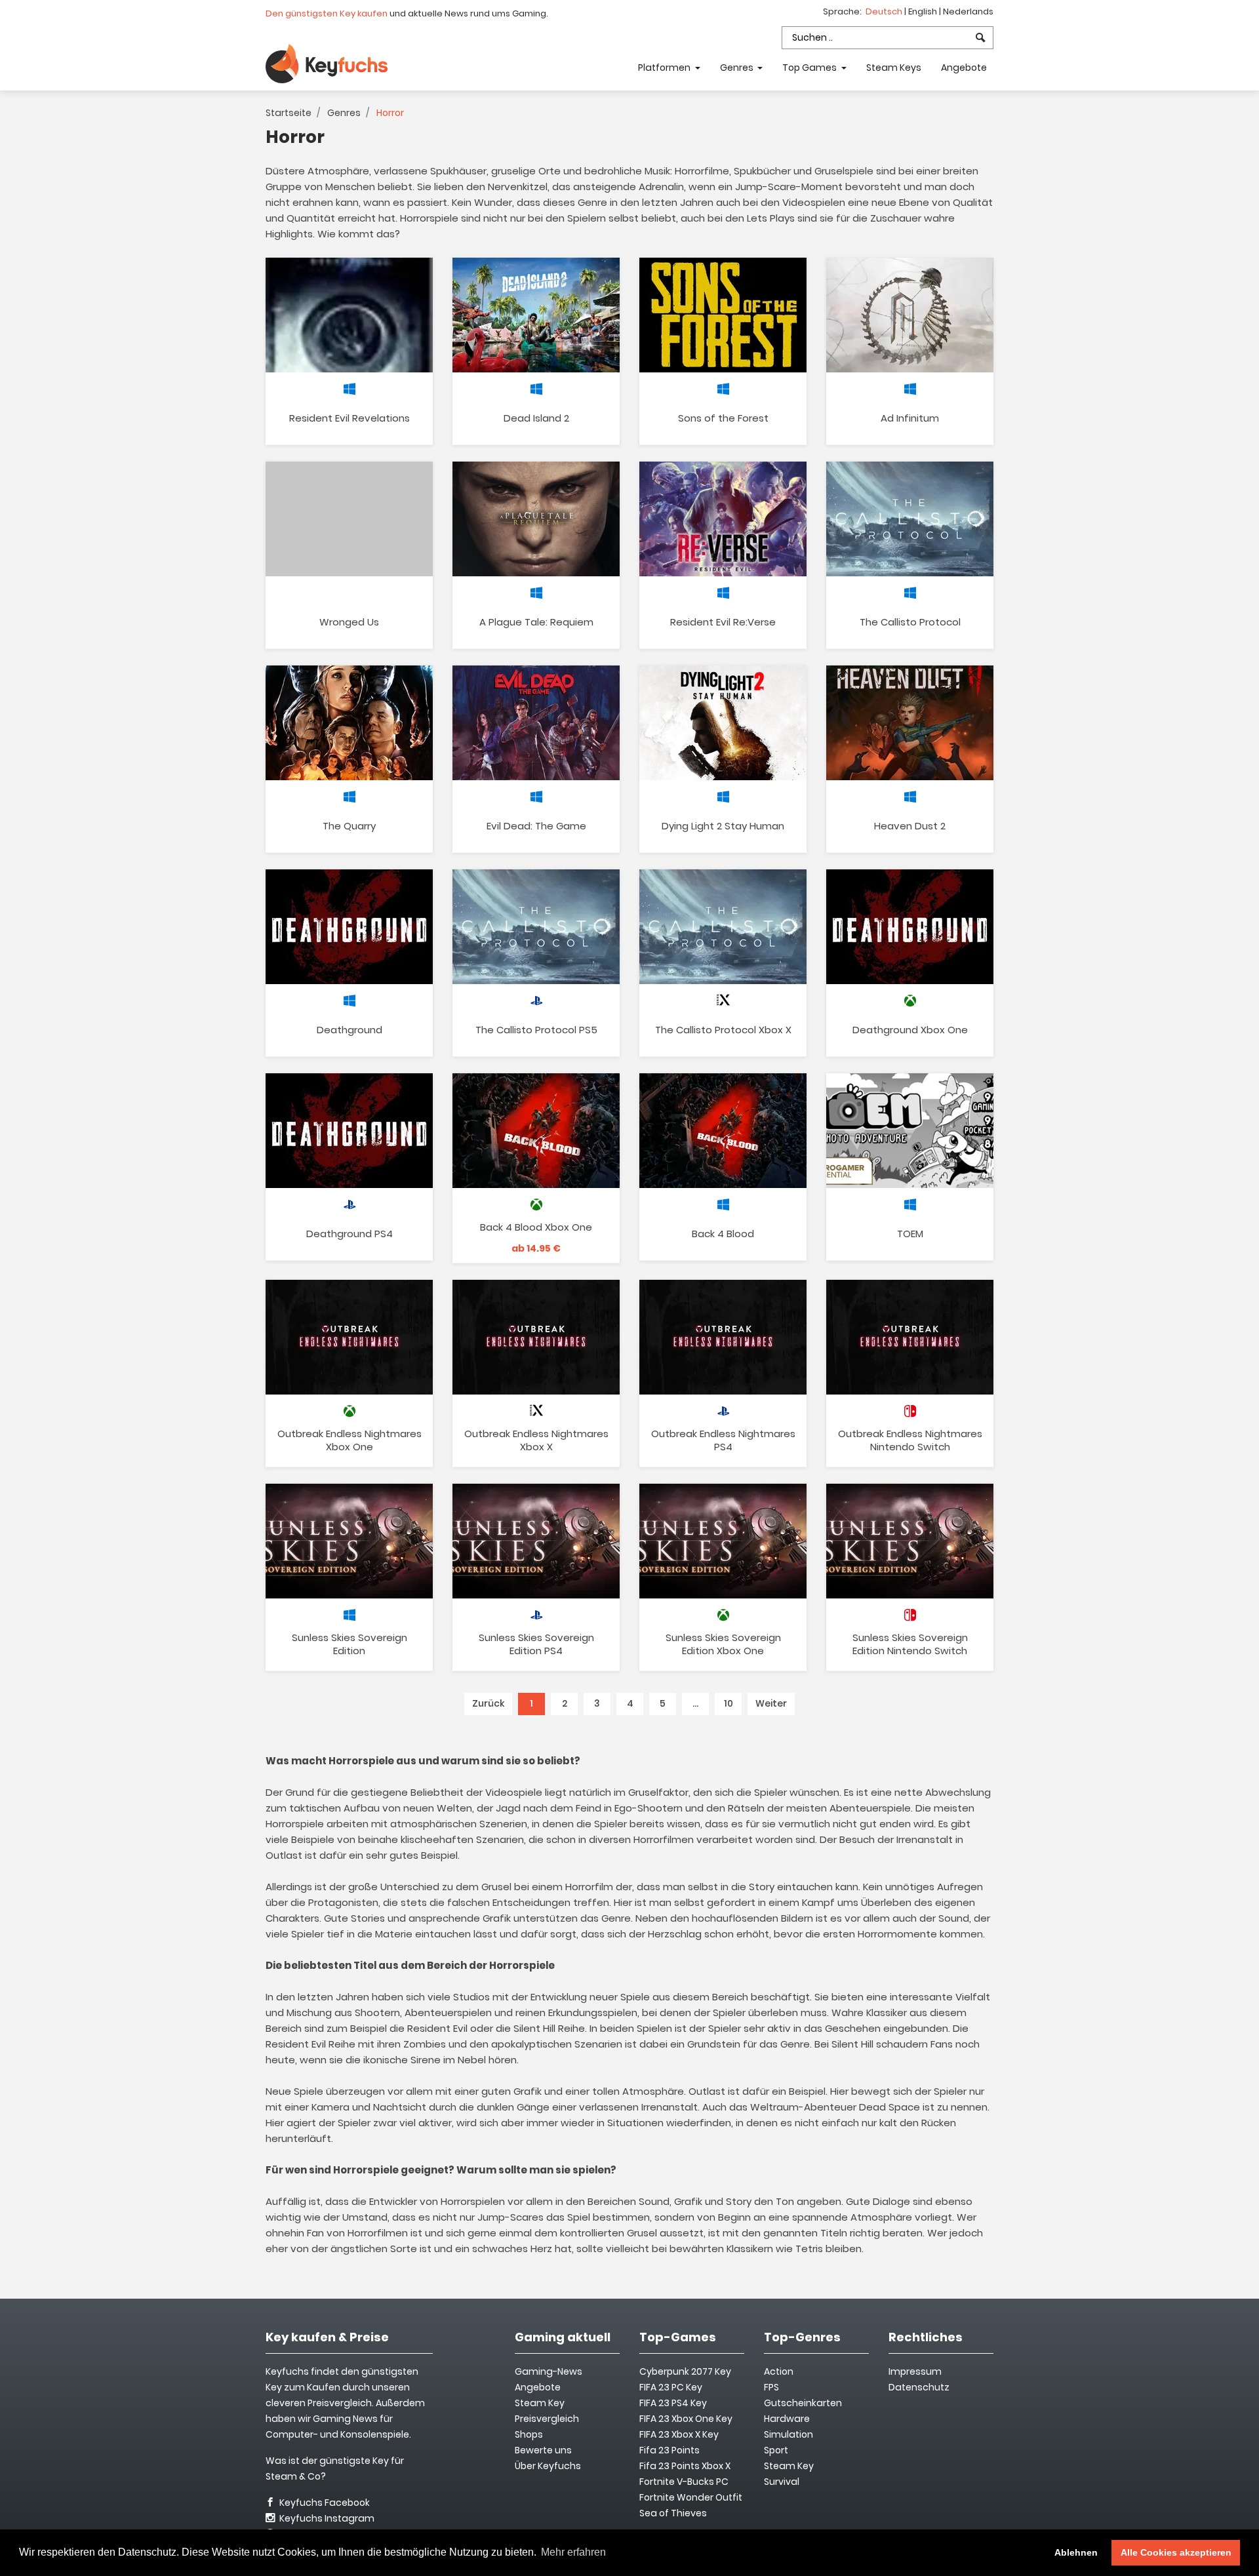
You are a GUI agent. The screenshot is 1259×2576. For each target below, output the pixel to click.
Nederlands (968, 11)
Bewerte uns (543, 2450)
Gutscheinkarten (803, 2403)
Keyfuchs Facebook (324, 2503)
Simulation (789, 2434)
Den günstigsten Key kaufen (327, 13)
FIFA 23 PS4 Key (673, 2403)
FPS (771, 2387)
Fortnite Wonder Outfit (691, 2497)
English (924, 11)
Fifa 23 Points (669, 2450)
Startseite (289, 113)
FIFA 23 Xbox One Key (686, 2419)
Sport (776, 2450)
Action (779, 2371)
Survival (782, 2482)
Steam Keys (894, 68)
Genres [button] (738, 68)
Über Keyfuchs (548, 2466)
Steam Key (789, 2466)
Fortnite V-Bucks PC (684, 2482)
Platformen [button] (665, 68)
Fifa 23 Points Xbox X (685, 2466)
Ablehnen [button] (1076, 2552)
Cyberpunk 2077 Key (685, 2371)
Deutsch (885, 11)
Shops (529, 2434)
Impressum (915, 2371)
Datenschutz (919, 2387)
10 (729, 1703)
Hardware (787, 2419)
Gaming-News (549, 2371)
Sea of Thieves (673, 2513)
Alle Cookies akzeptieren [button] (1176, 2552)
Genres (344, 113)
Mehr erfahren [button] (573, 2552)
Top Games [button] (810, 68)
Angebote (964, 68)
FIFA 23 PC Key (671, 2387)
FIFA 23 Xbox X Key (679, 2434)
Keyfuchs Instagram (326, 2518)
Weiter (771, 1703)
